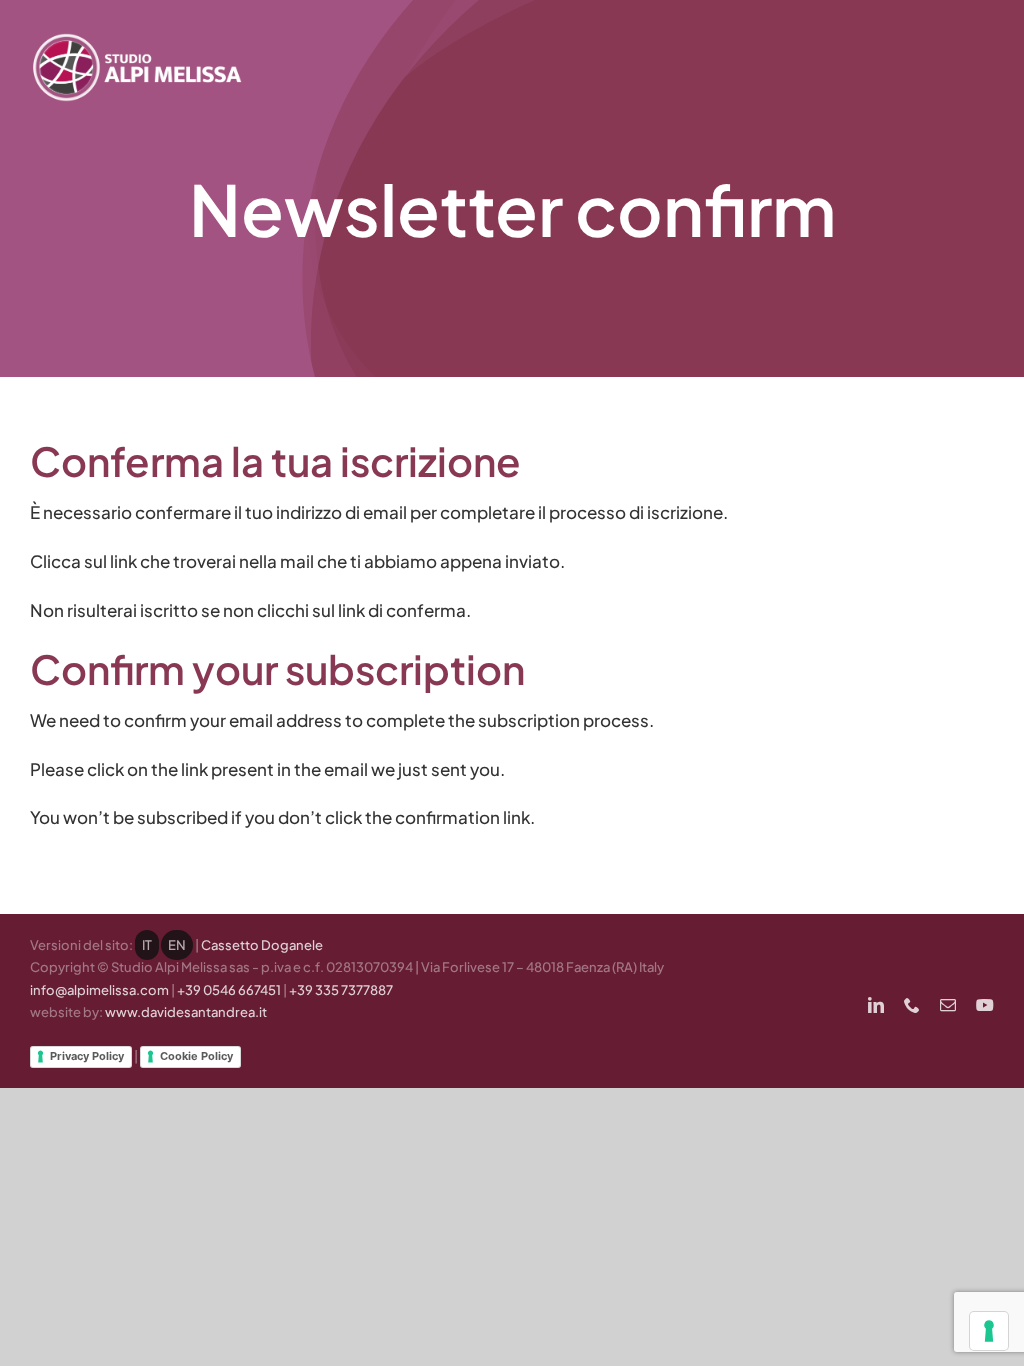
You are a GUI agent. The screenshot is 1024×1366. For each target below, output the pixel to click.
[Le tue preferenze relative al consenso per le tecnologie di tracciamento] (989, 1331)
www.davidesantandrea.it (186, 1012)
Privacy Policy (87, 1056)
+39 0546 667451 (229, 990)
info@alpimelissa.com (99, 990)
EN (177, 945)
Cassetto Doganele (262, 945)
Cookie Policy (196, 1056)
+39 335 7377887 (341, 990)
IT (147, 945)
